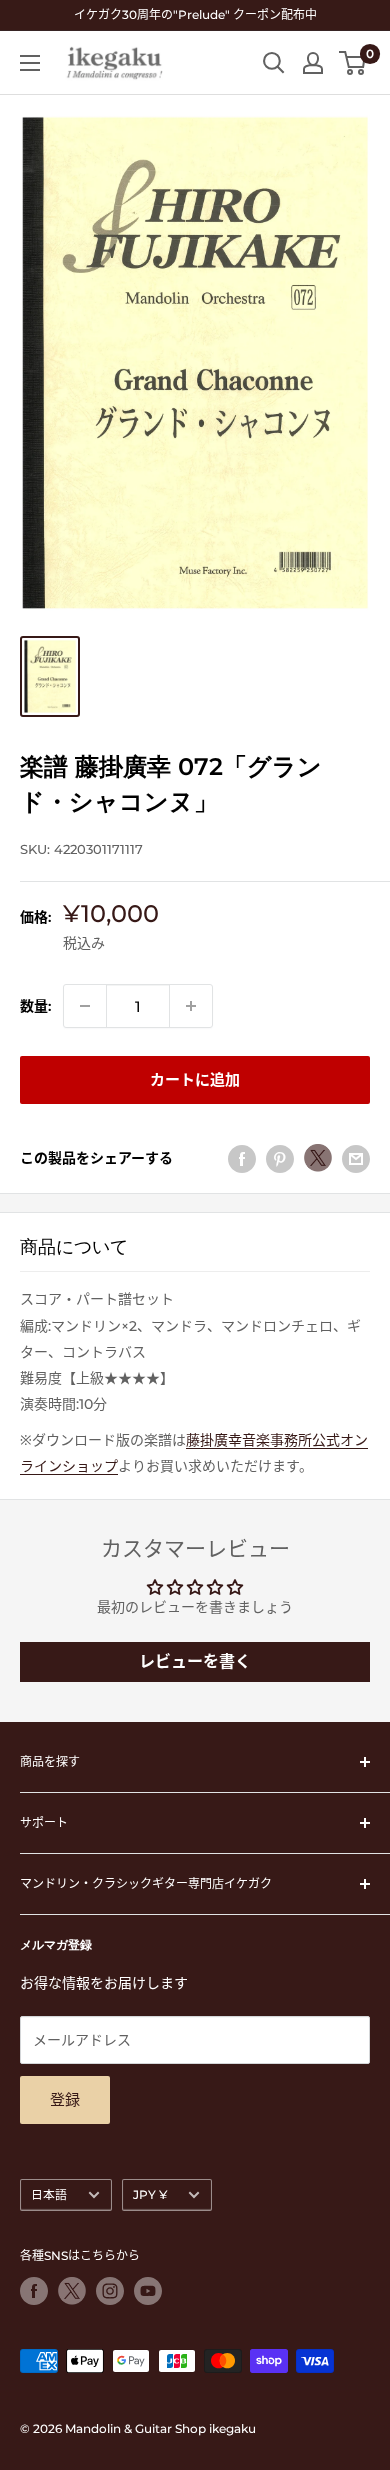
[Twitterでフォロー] (72, 2291)
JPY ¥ (150, 2194)
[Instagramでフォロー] (110, 2291)
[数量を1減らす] (85, 1006)
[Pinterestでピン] (280, 1158)
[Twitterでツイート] (318, 1158)
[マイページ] (313, 63)
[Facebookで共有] (242, 1158)
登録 (65, 2099)
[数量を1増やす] (191, 1006)
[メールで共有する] (356, 1158)
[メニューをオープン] (30, 63)
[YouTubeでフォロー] (148, 2291)
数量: (35, 1006)
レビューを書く (195, 1661)
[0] (353, 63)
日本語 (49, 2194)
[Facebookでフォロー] (34, 2291)
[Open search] (274, 63)
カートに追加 (195, 1079)
